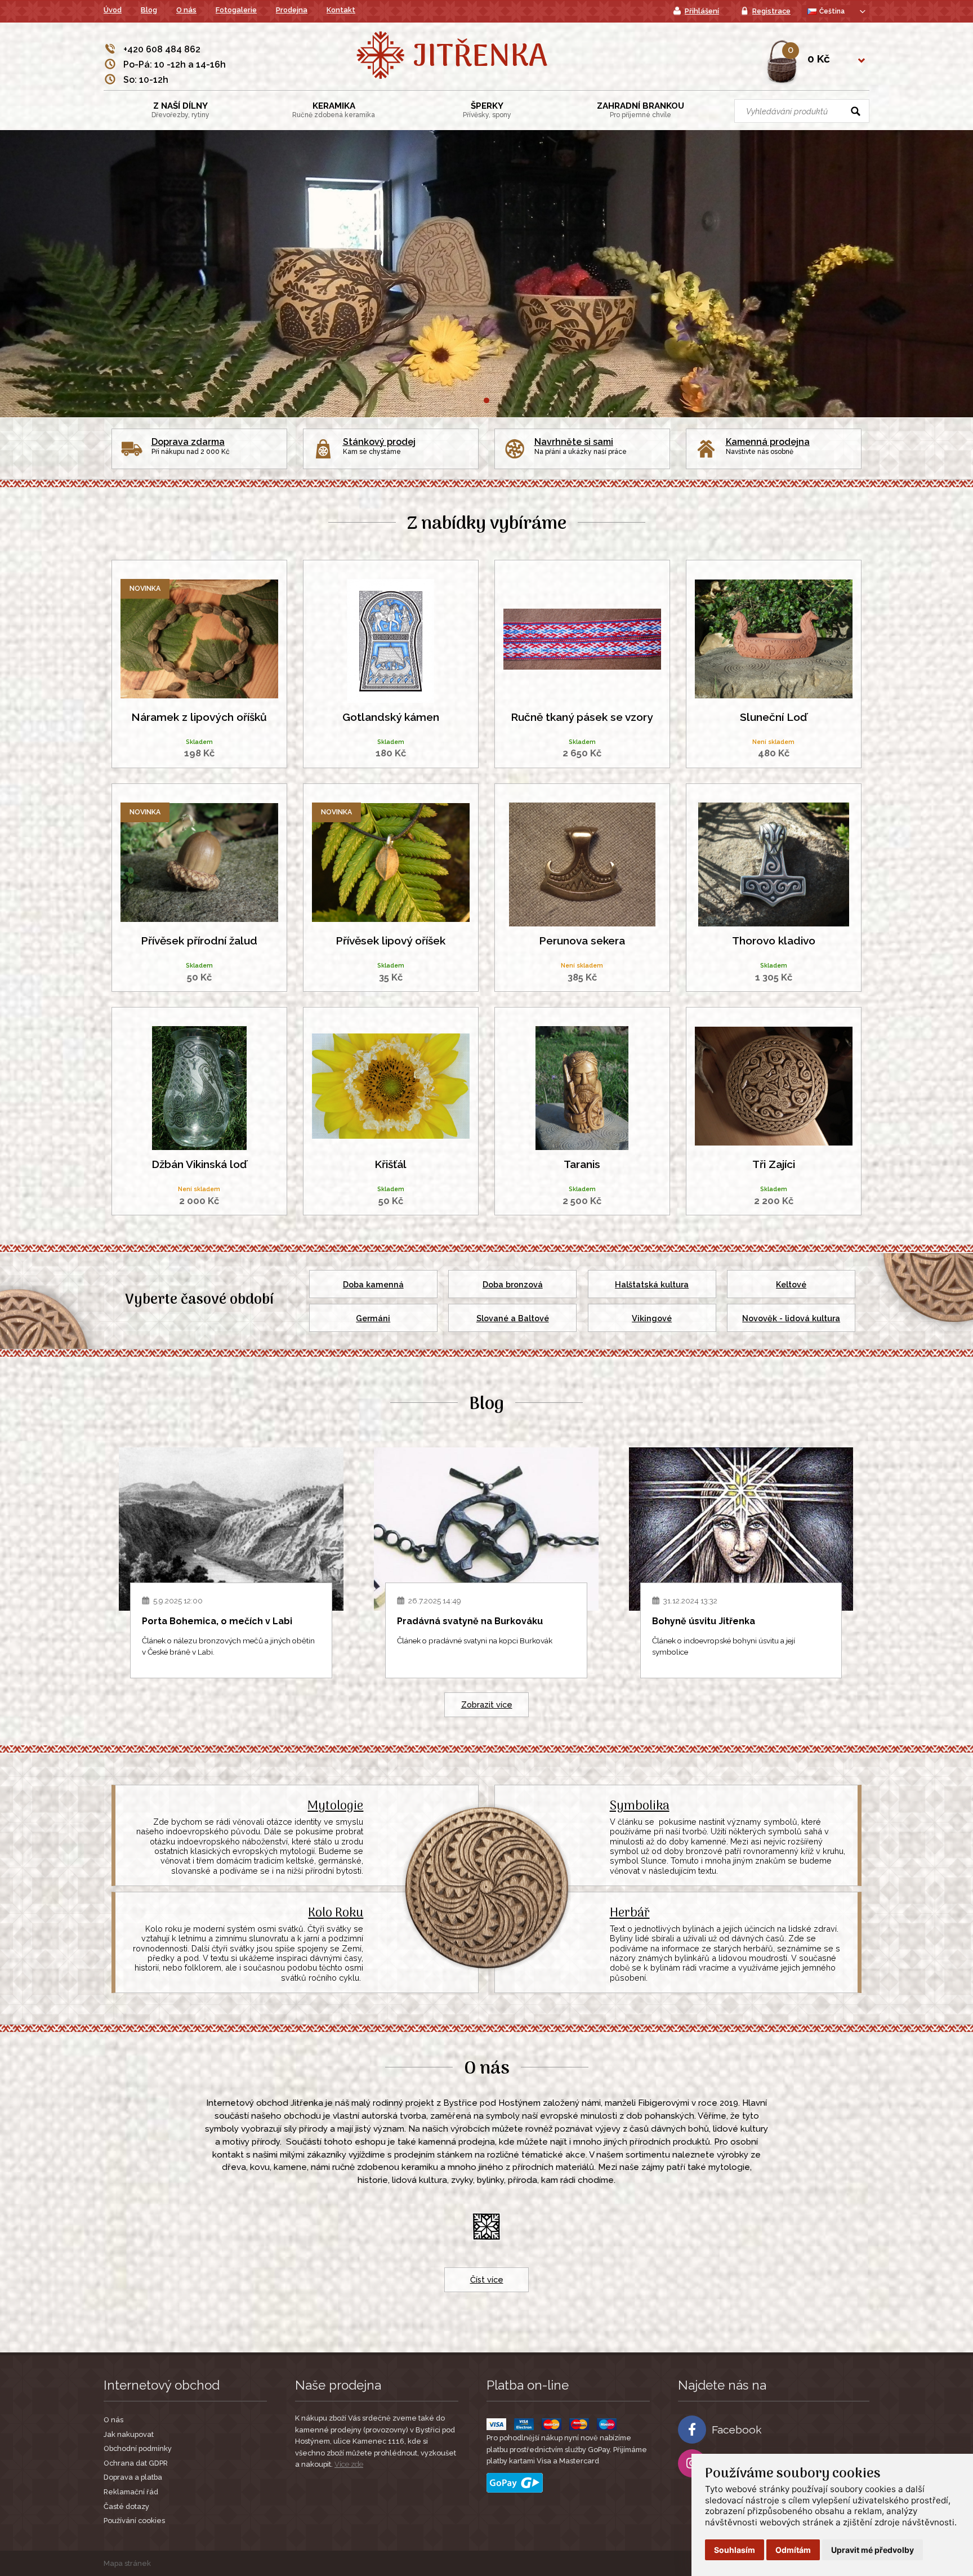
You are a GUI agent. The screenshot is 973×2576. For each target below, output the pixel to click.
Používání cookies (134, 2521)
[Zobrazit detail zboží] (200, 638)
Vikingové (652, 1318)
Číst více (487, 2279)
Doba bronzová (513, 1284)
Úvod (113, 10)
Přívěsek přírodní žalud (199, 941)
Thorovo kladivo (774, 941)
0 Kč (819, 59)
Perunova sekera (582, 941)
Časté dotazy (126, 2506)
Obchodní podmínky (138, 2448)
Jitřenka (480, 58)
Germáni (373, 1318)
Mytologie (335, 1806)
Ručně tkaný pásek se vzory (582, 717)
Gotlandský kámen (391, 717)
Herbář (630, 1913)
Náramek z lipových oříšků (199, 717)
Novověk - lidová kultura (791, 1318)
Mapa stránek (127, 2563)
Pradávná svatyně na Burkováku (470, 1621)
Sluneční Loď (773, 717)
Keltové (791, 1284)
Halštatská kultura (652, 1284)
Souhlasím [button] (735, 2550)
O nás (186, 10)
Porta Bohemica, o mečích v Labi (217, 1621)
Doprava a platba (133, 2477)
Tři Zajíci (774, 1164)
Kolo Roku (336, 1913)
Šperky (487, 110)
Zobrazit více (487, 1704)
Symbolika (640, 1806)
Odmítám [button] (793, 2550)
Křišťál (390, 1164)
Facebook (737, 2430)
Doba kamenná (373, 1284)
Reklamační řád (131, 2492)
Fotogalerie (236, 10)
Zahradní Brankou (641, 110)
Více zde (349, 2464)
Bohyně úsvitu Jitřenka (704, 1621)
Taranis (582, 1164)
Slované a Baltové (513, 1318)
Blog (149, 10)
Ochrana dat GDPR (136, 2463)
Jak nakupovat (129, 2434)
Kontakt (341, 10)
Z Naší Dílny (180, 110)
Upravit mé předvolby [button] (872, 2550)
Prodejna (292, 10)
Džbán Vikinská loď (199, 1164)
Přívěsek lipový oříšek (390, 941)
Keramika (334, 110)
